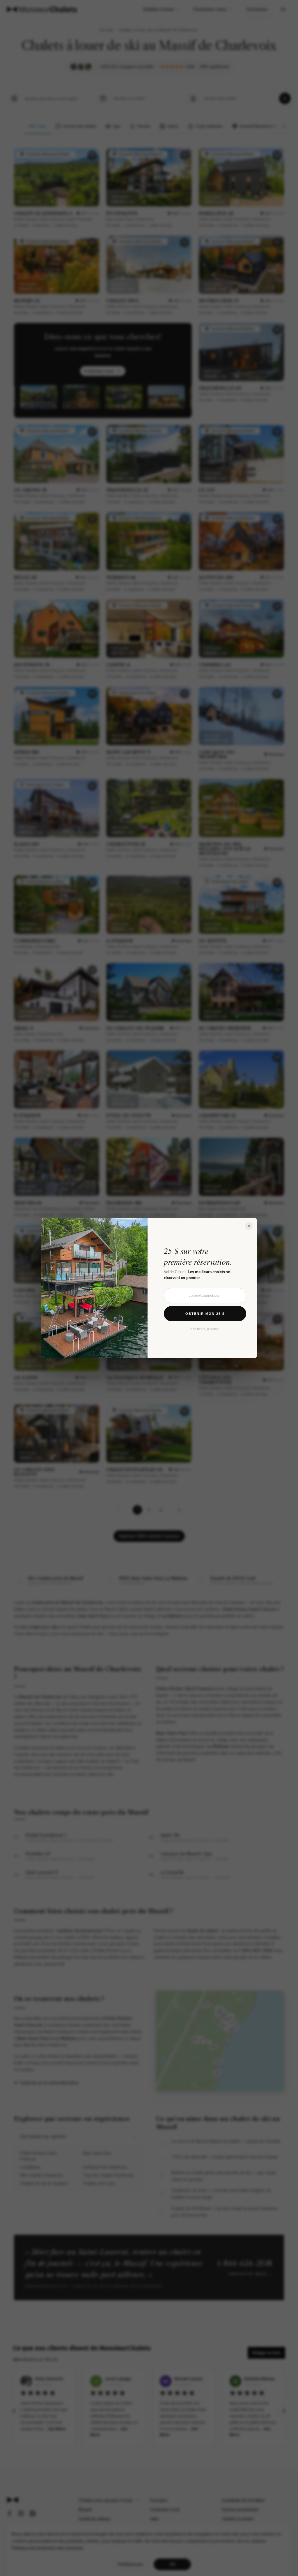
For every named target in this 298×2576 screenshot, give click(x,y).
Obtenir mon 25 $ (205, 1314)
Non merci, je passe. (205, 1329)
